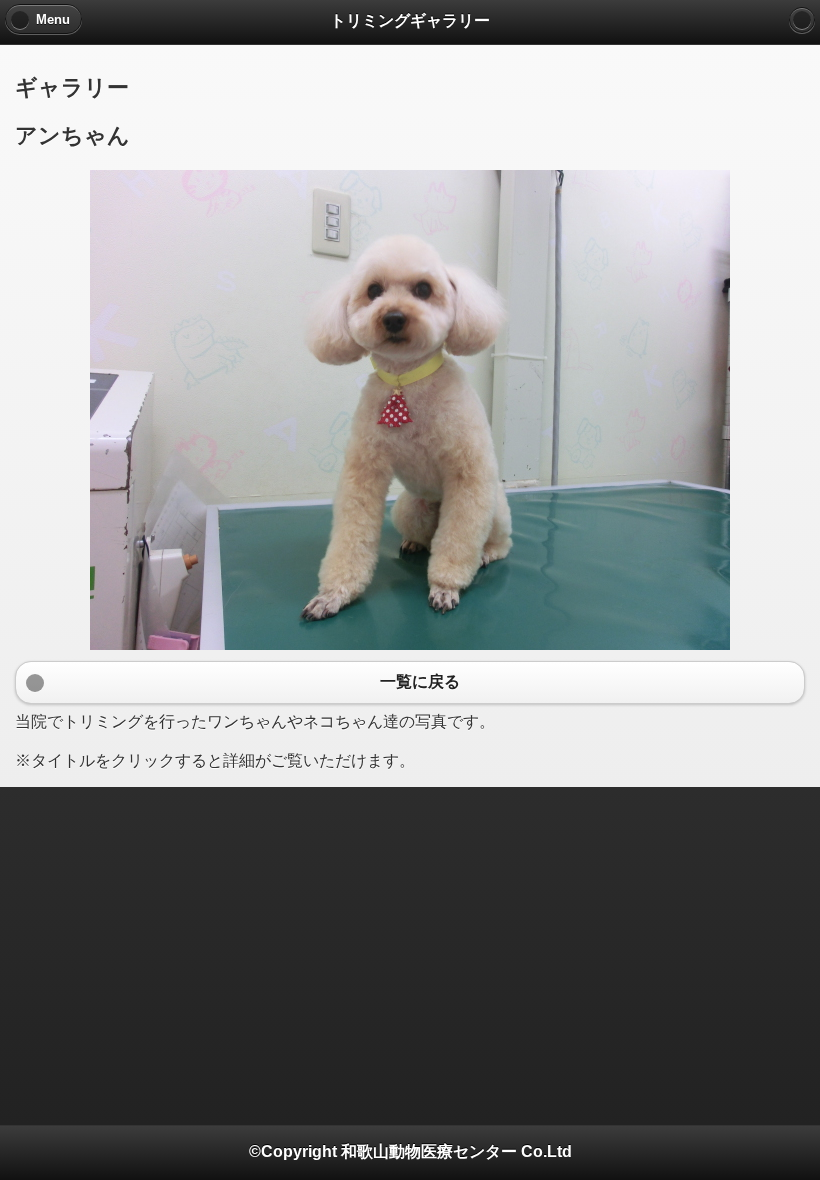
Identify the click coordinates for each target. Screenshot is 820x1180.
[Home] (802, 20)
